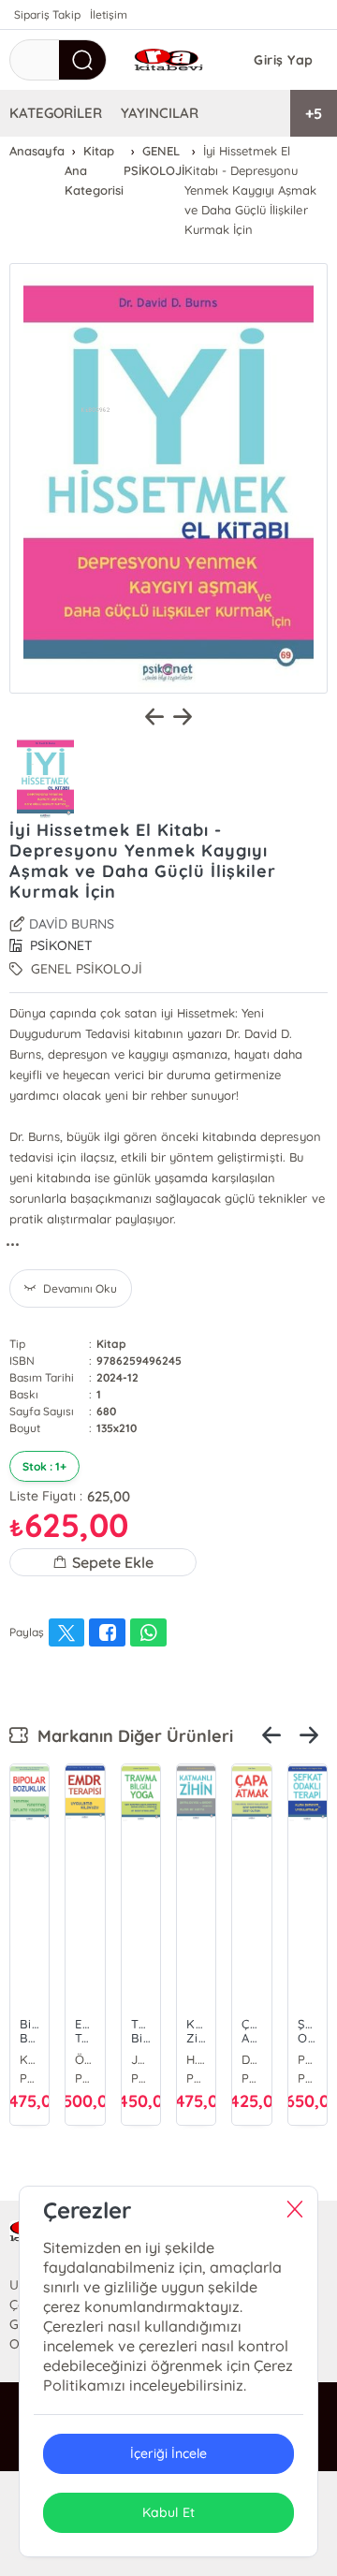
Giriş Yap (284, 60)
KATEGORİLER (56, 113)
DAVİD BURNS (72, 924)
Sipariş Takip (47, 15)
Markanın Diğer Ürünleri (131, 1736)
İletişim (109, 15)
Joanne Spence (141, 2059)
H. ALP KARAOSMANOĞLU (196, 2059)
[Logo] (168, 60)
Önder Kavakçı (85, 2059)
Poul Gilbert (308, 2059)
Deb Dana (251, 2059)
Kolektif (29, 2059)
